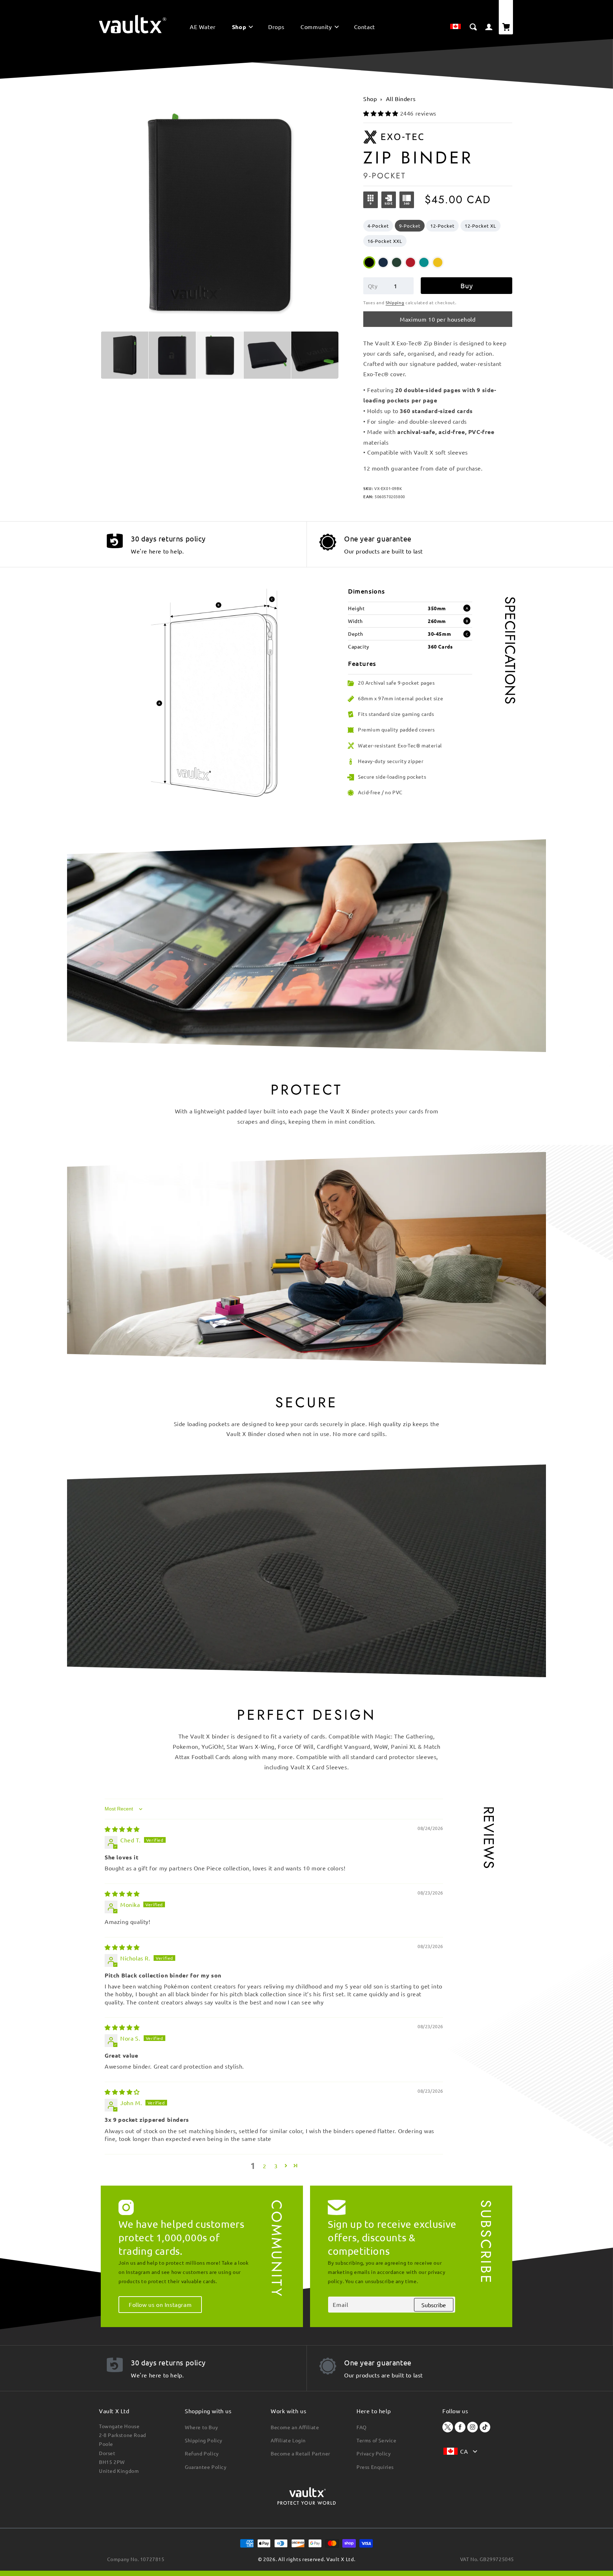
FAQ (362, 2427)
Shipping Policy (204, 2440)
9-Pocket (410, 226)
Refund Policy (202, 2453)
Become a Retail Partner (300, 2453)
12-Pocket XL (481, 226)
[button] (242, 28)
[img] (122, 1829)
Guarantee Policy (206, 2467)
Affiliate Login (288, 2440)
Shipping (395, 302)
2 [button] (265, 2166)
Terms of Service (377, 2440)
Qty (373, 286)
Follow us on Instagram (160, 2304)
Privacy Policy (374, 2453)
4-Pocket (378, 226)
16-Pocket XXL (385, 241)
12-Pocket (442, 226)
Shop (370, 99)
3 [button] (276, 2166)
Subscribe (434, 2305)
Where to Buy (201, 2427)
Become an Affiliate (295, 2427)
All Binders (401, 99)
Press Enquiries (375, 2467)
